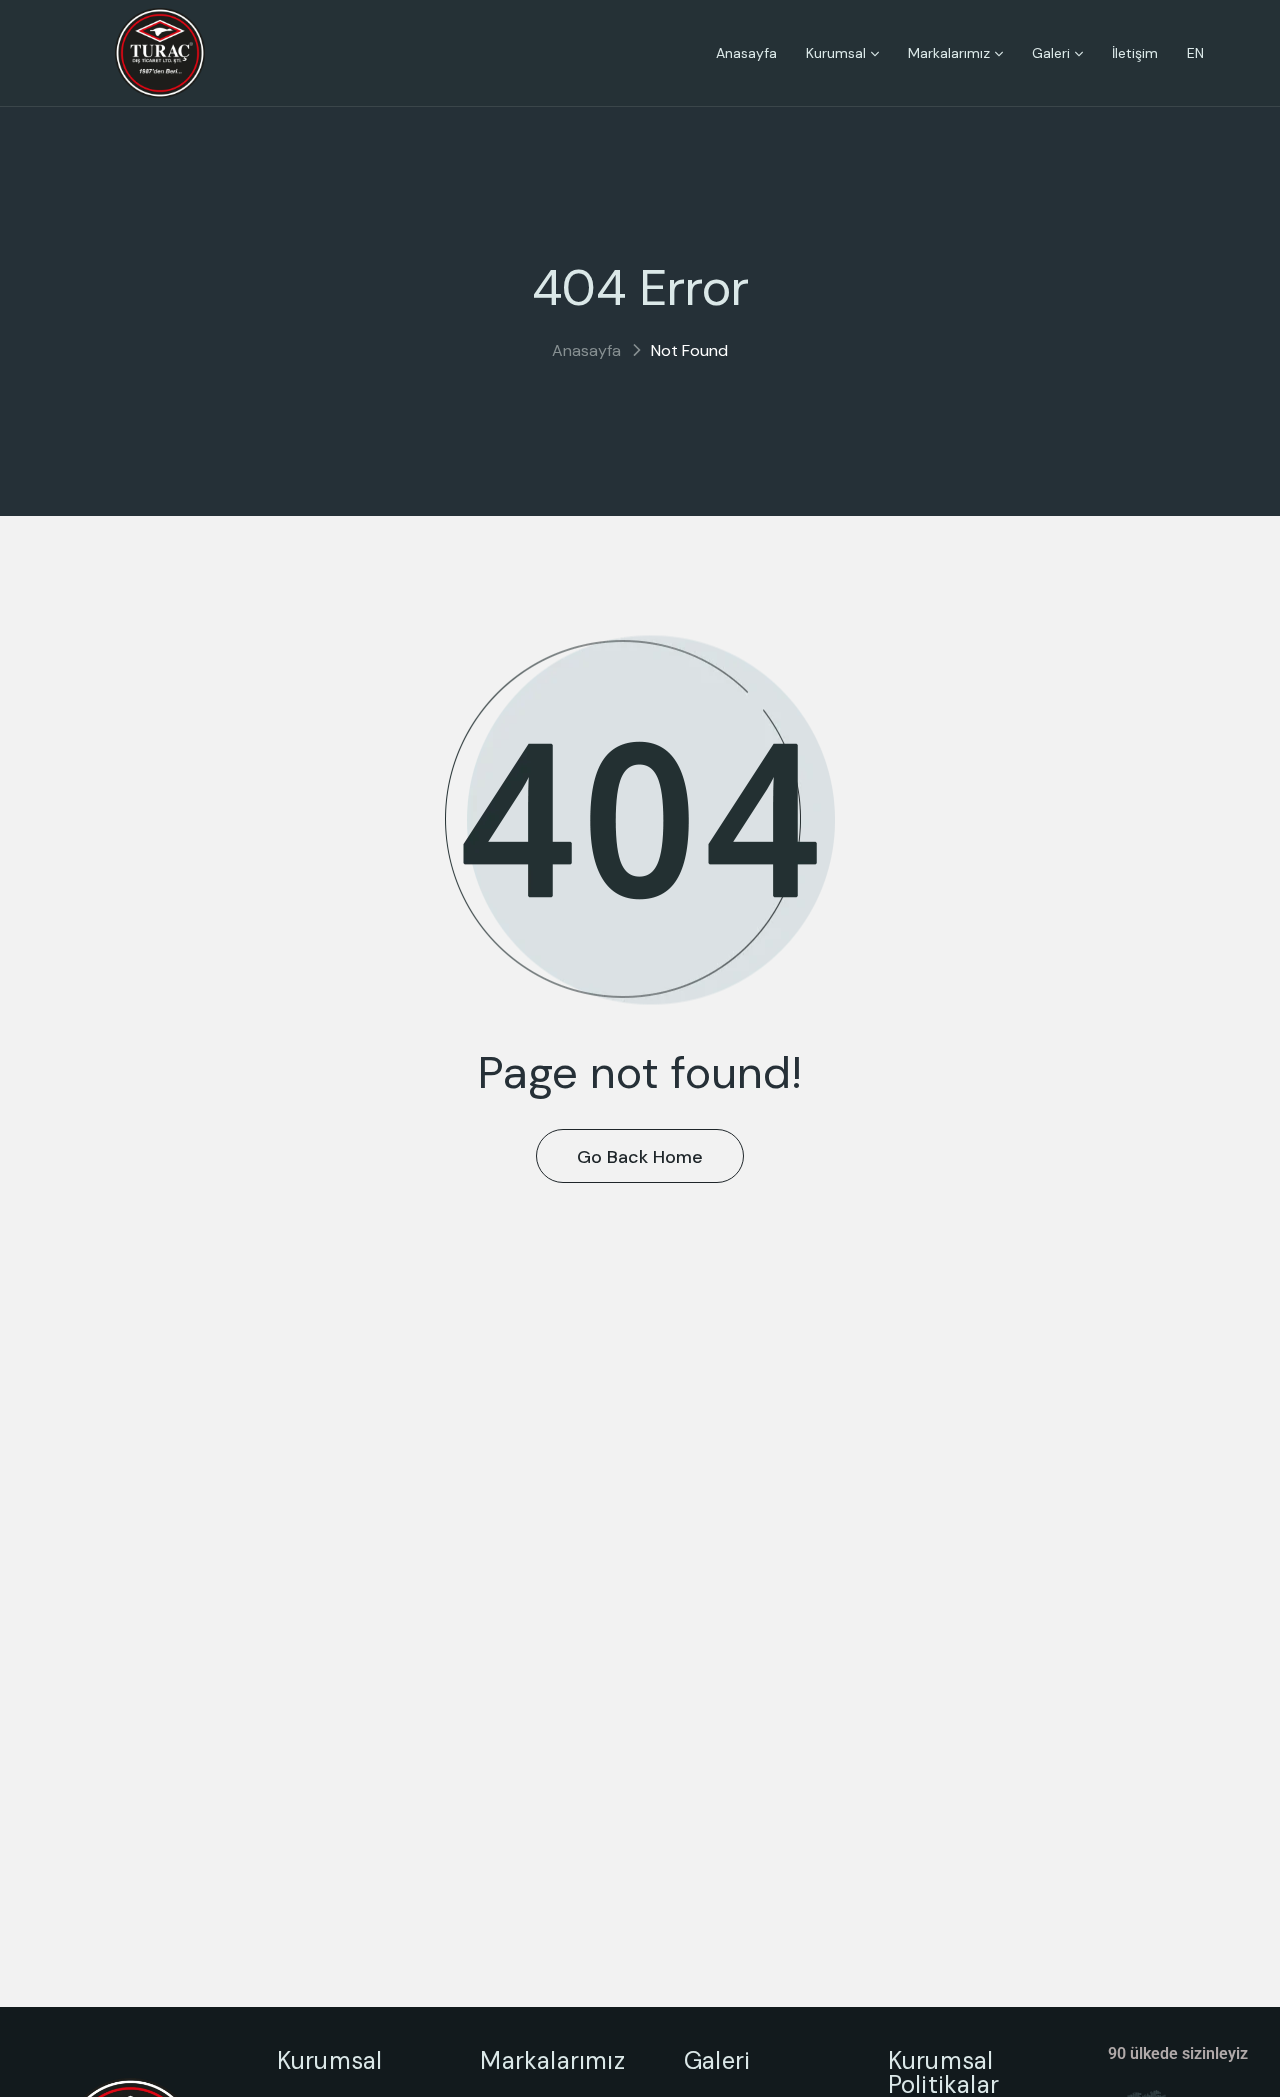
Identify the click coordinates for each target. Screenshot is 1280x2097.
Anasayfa (586, 350)
